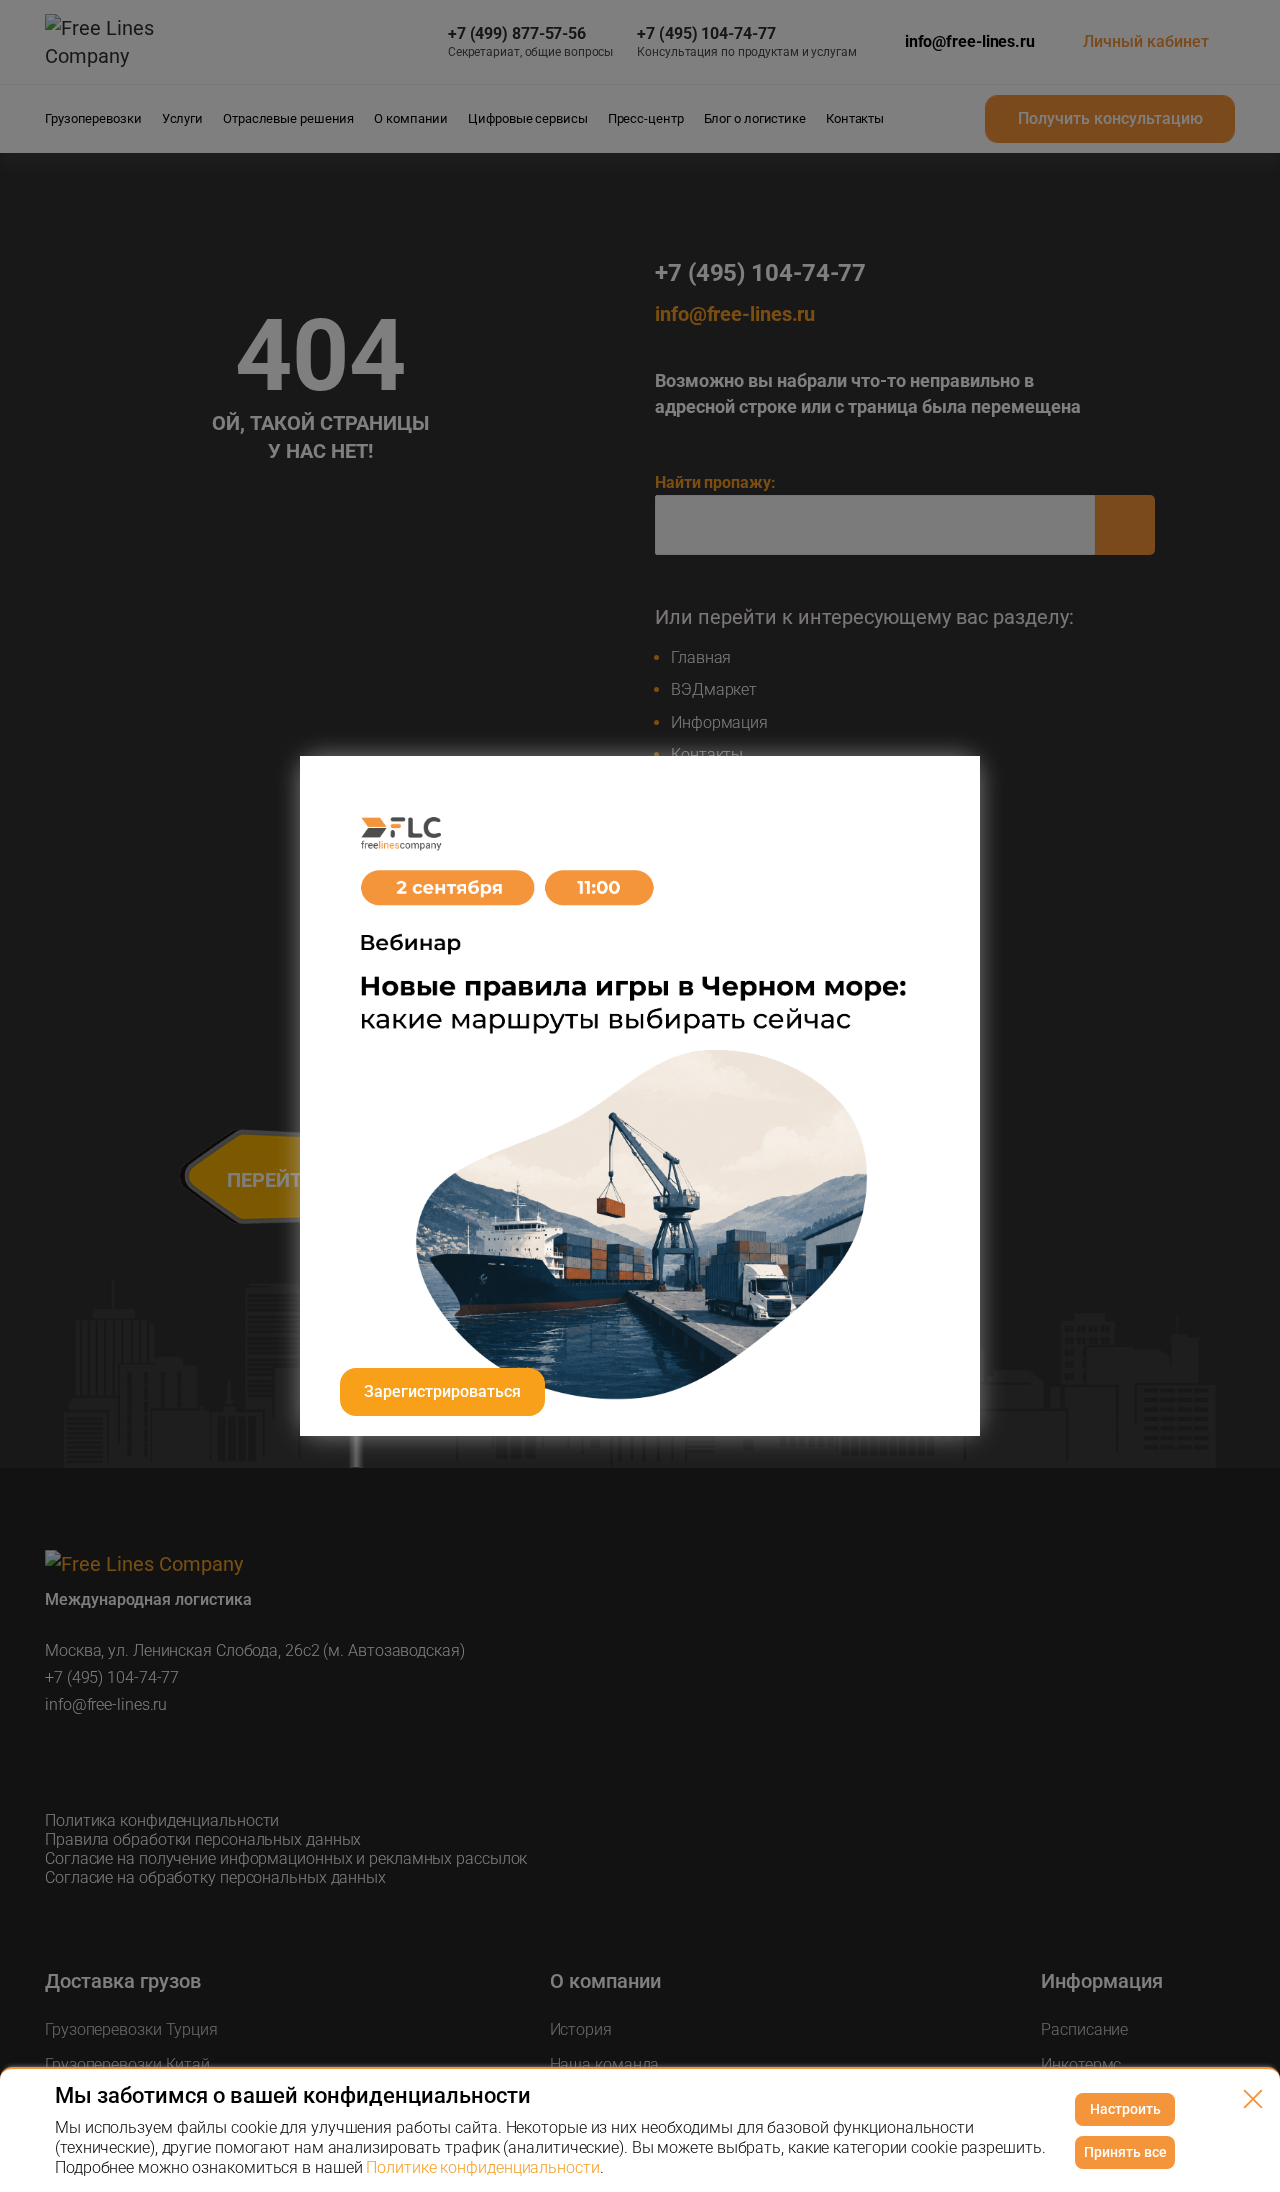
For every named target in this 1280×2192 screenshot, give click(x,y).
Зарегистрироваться (442, 1391)
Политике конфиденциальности (482, 2167)
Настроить (1125, 2109)
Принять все (1125, 2152)
